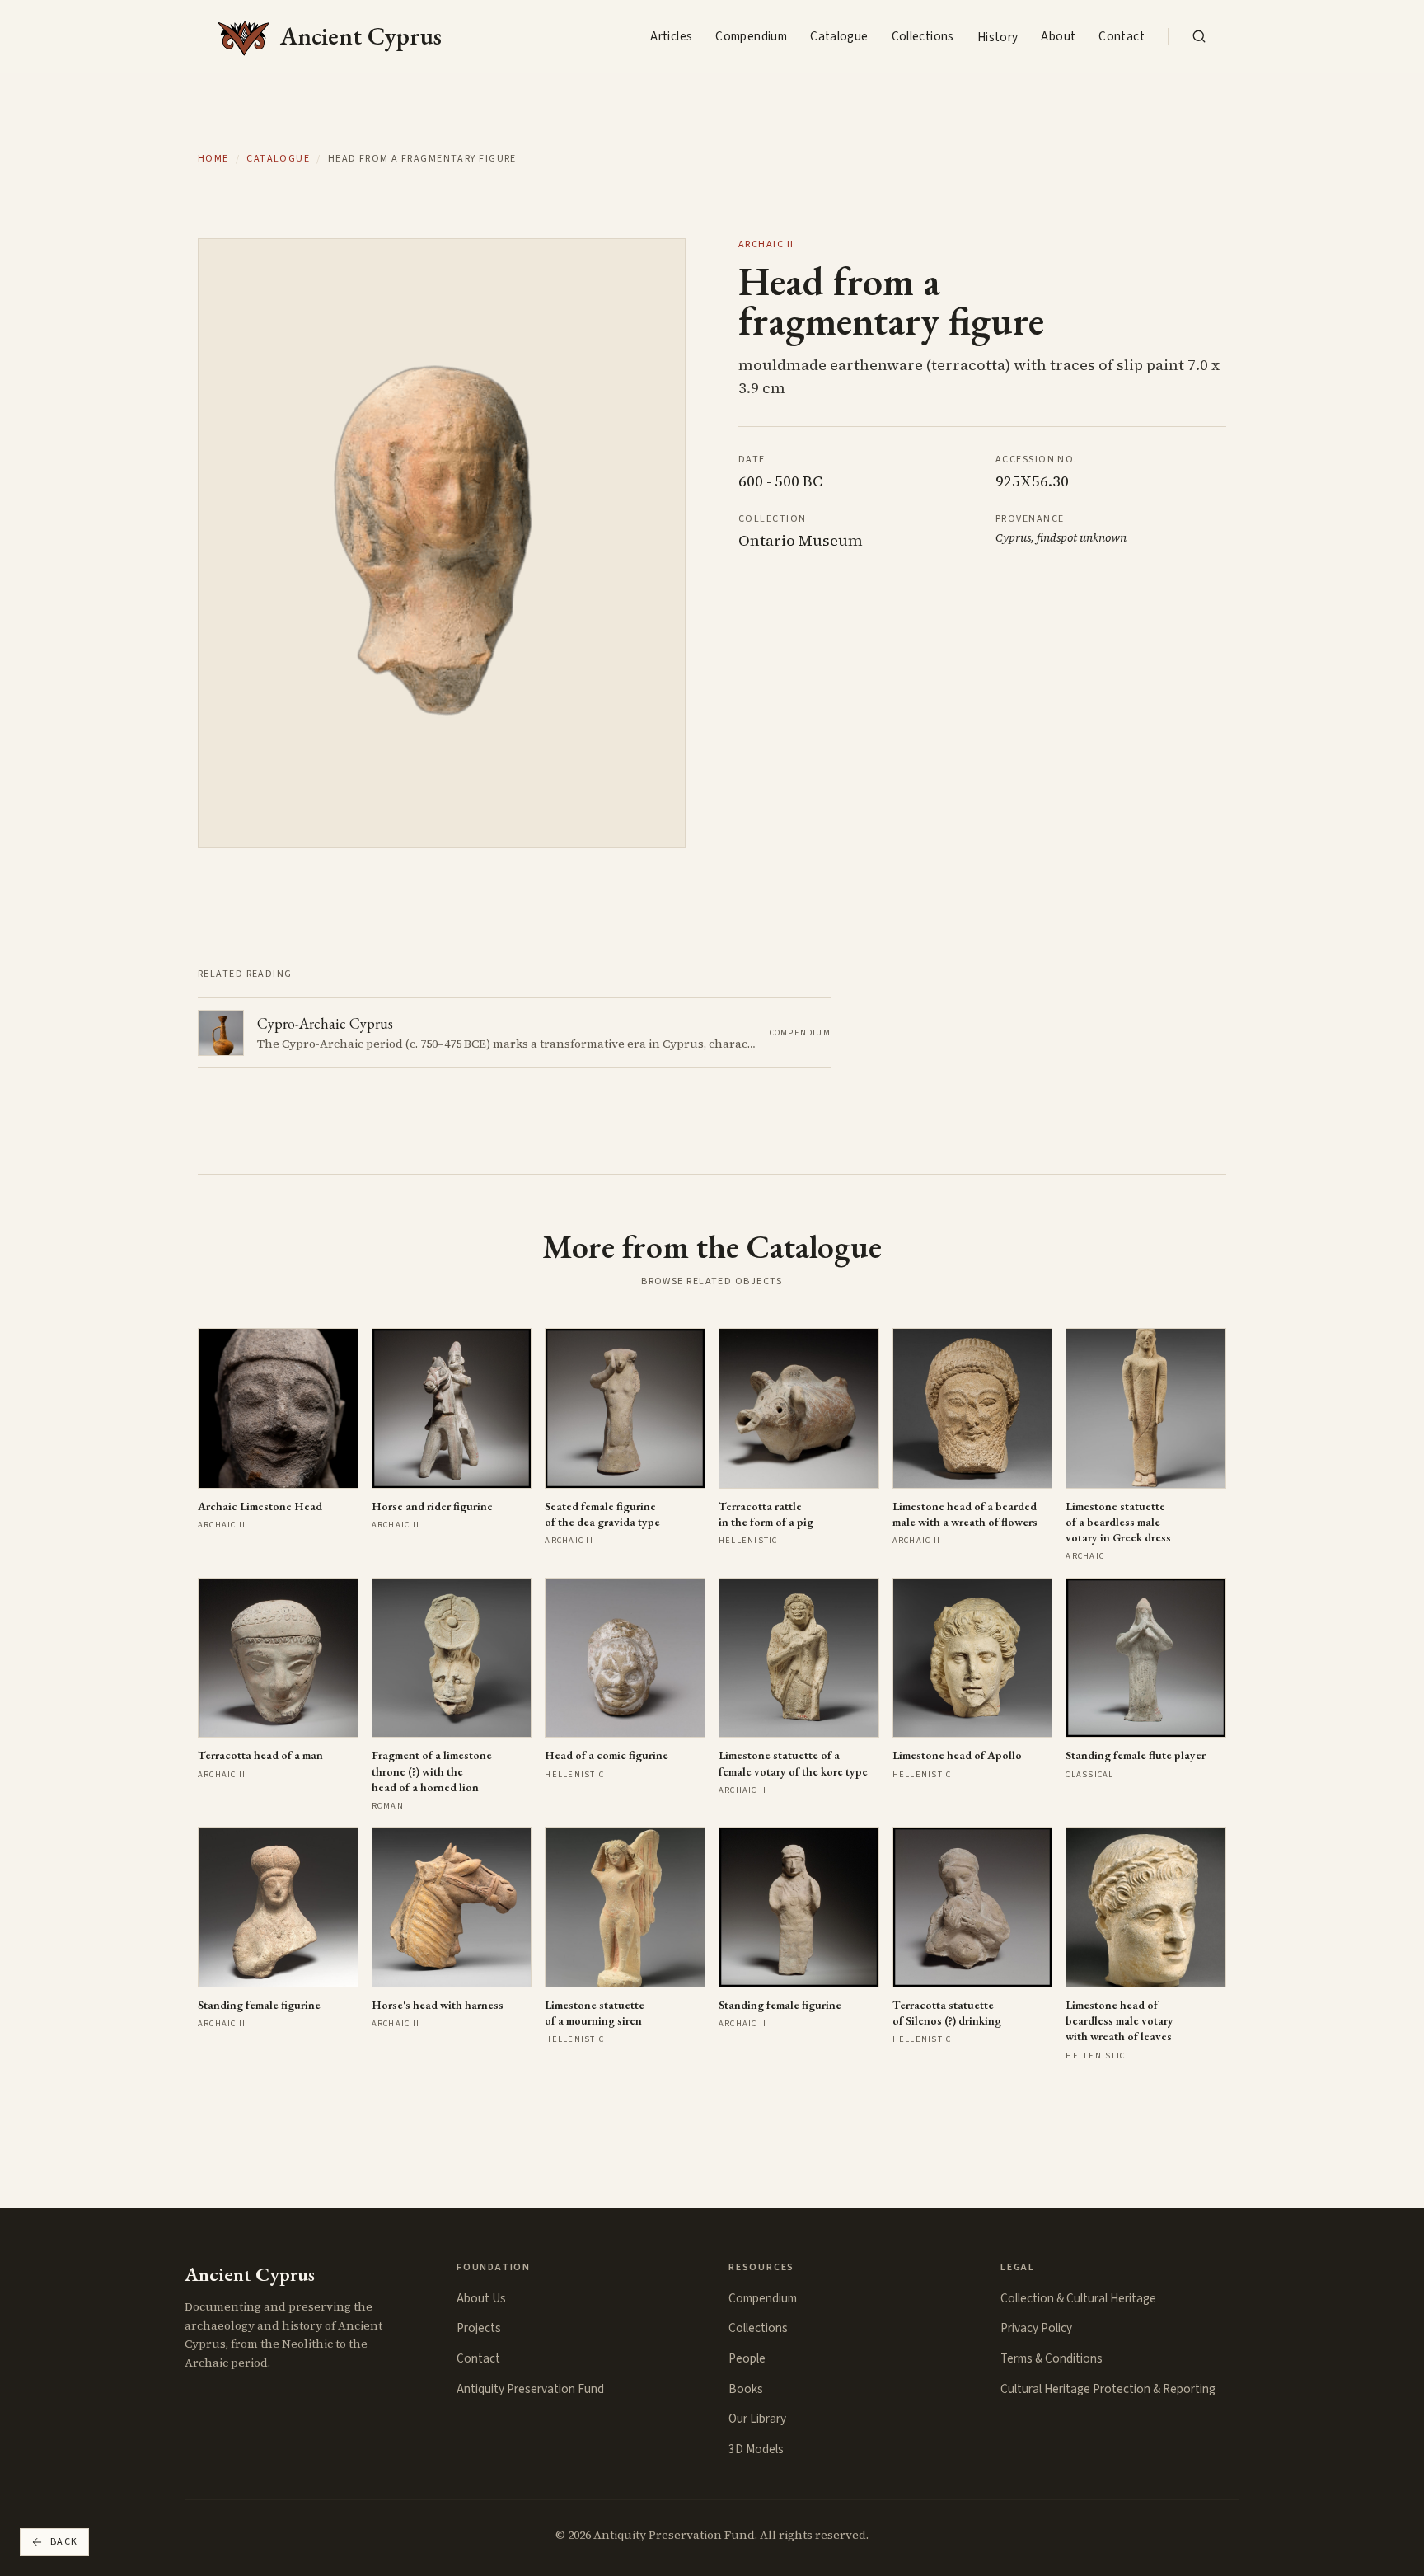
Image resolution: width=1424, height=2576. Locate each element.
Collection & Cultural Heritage (1078, 2298)
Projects (479, 2328)
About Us (481, 2298)
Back (64, 2542)
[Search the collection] (1199, 36)
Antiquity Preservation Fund (530, 2389)
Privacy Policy (1036, 2328)
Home (213, 159)
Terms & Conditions (1052, 2358)
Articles (671, 36)
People (747, 2358)
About (1058, 36)
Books (746, 2389)
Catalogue (839, 36)
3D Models (756, 2449)
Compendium (751, 36)
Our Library (757, 2419)
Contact (1122, 36)
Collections (923, 36)
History (998, 37)
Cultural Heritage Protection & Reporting (1108, 2389)
